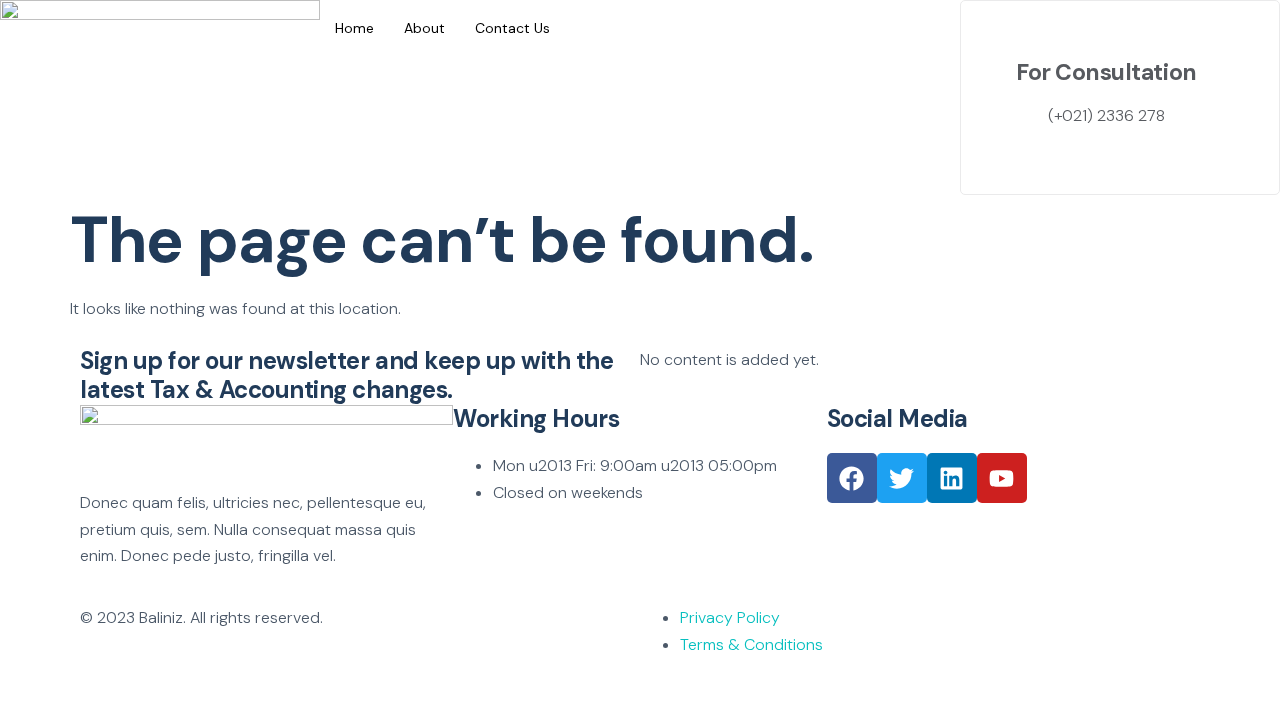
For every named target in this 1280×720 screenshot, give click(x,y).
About (424, 28)
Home (354, 28)
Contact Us (512, 28)
